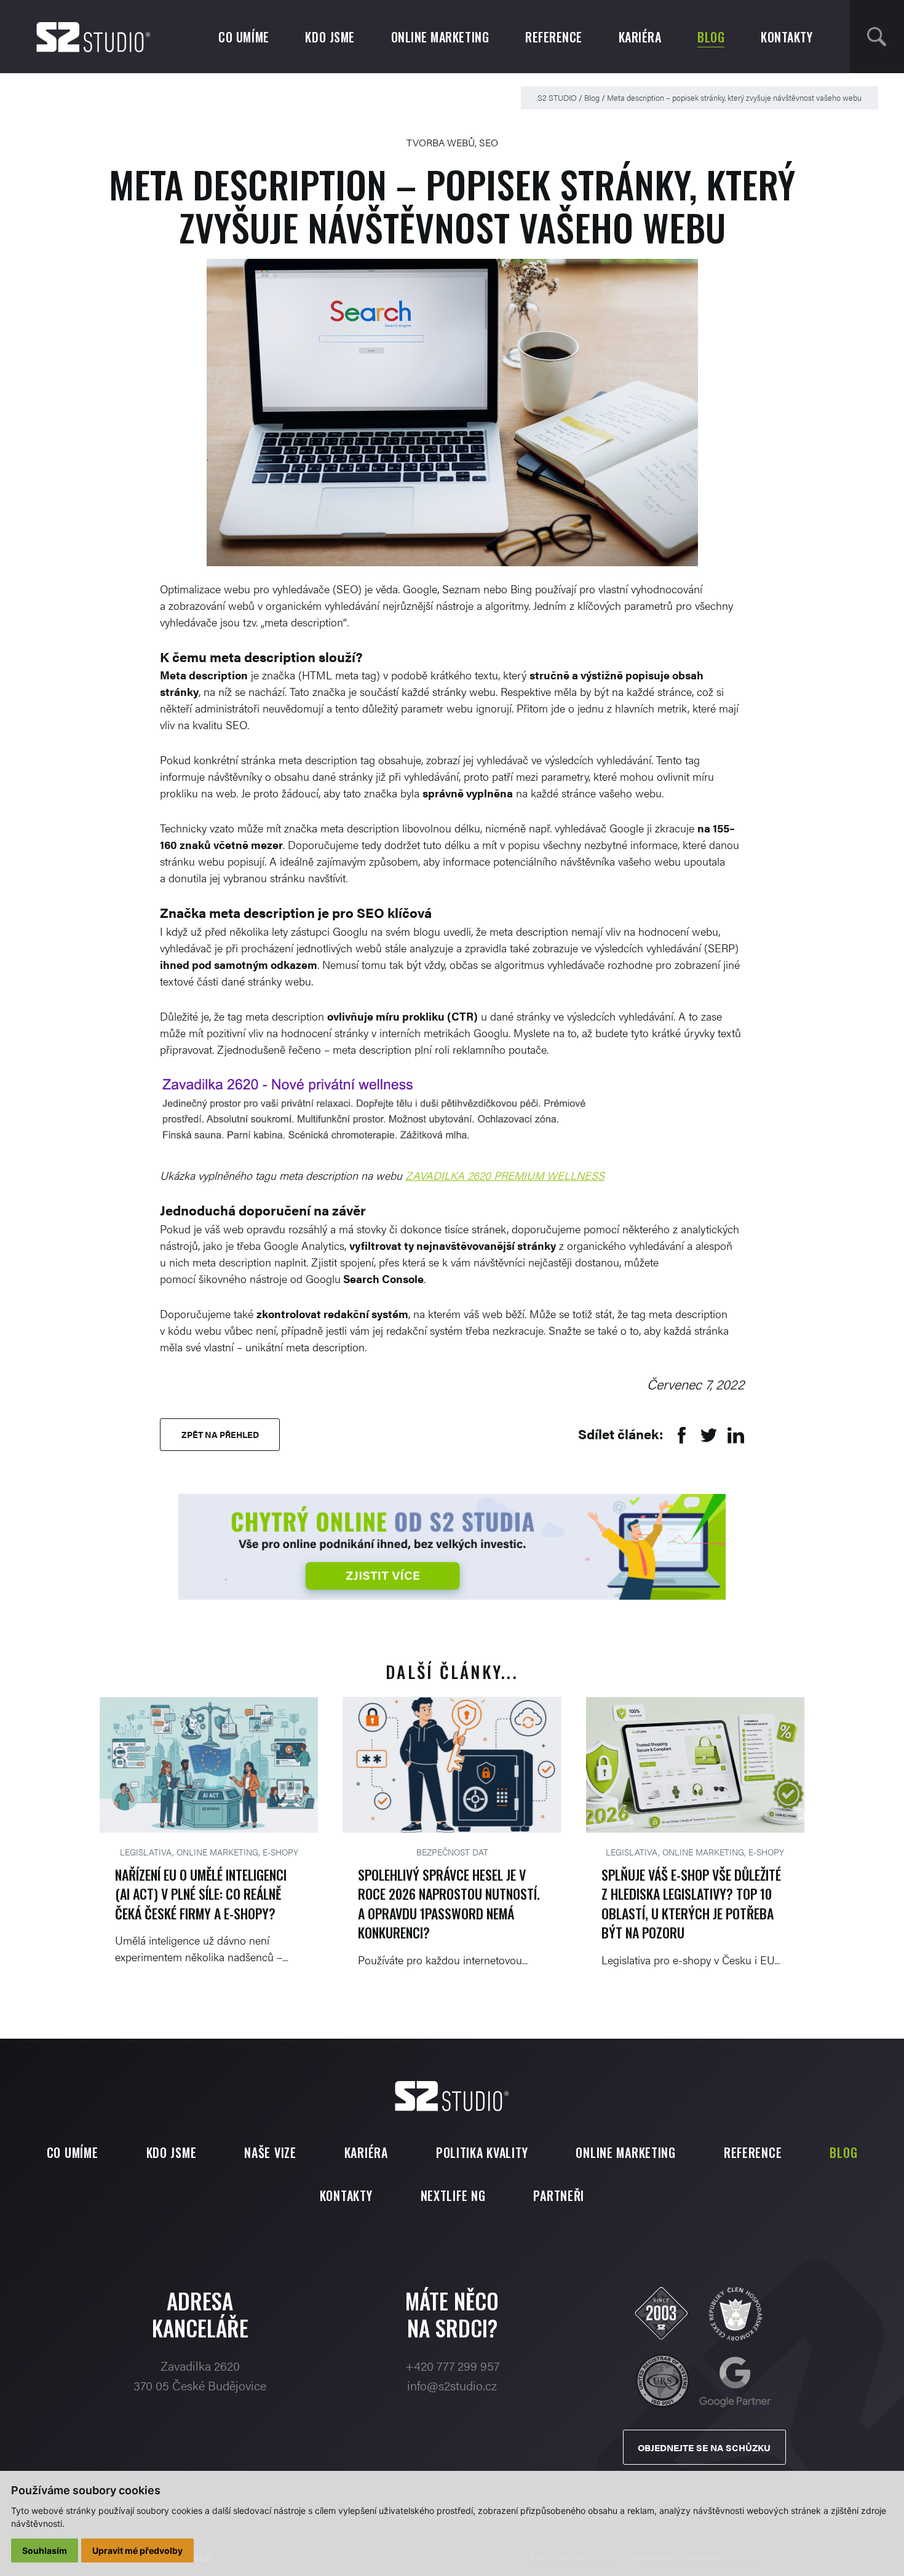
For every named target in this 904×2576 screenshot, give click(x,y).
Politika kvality (482, 2152)
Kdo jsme (330, 37)
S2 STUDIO (557, 97)
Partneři (559, 2195)
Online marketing (440, 37)
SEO (489, 142)
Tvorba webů (441, 142)
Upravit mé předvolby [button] (137, 2550)
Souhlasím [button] (45, 2550)
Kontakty (787, 37)
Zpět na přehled (220, 1434)
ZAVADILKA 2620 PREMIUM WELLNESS (505, 1175)
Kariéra (640, 37)
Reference (554, 37)
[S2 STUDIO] (93, 37)
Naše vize (270, 2152)
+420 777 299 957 (452, 2365)
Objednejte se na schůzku (704, 2447)
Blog (711, 37)
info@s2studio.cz (452, 2385)
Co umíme (244, 37)
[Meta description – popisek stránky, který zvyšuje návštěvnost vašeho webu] (452, 413)
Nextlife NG (453, 2195)
